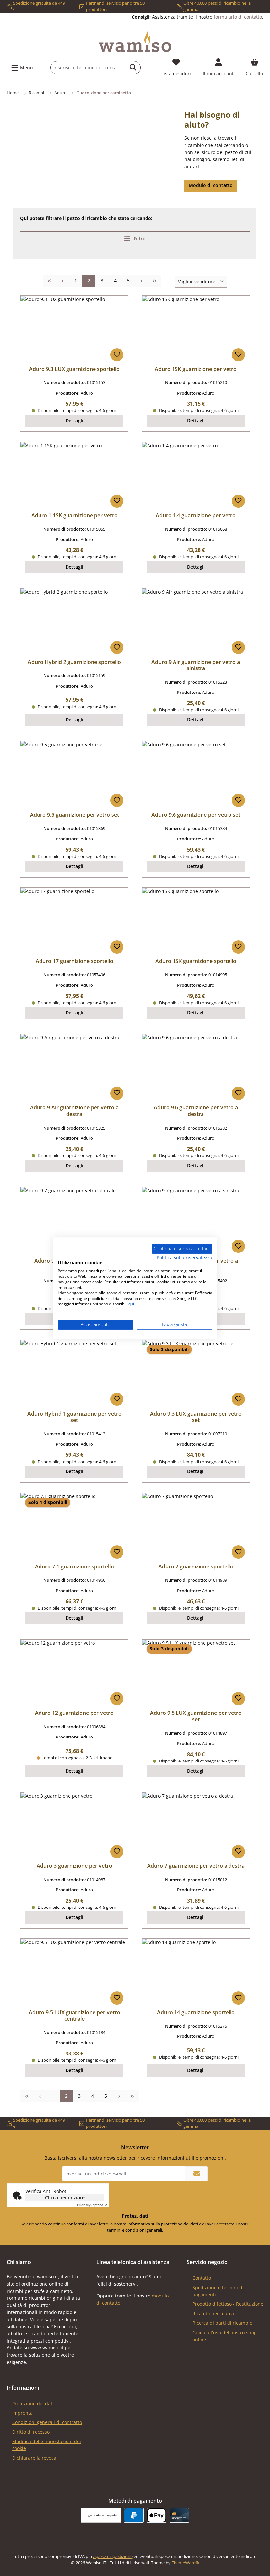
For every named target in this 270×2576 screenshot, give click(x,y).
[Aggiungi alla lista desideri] (117, 355)
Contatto (202, 2278)
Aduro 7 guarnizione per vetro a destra (196, 1866)
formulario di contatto (238, 17)
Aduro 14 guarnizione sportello (196, 2013)
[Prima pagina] (49, 281)
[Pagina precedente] (63, 281)
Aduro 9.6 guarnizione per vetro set (196, 815)
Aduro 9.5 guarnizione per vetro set (74, 815)
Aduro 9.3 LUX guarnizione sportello (74, 369)
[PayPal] (134, 2515)
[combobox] (88, 68)
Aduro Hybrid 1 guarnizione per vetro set (74, 1417)
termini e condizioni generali (135, 2230)
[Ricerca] (133, 68)
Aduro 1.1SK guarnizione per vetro (74, 516)
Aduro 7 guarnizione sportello (196, 1567)
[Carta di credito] (179, 2515)
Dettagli (74, 420)
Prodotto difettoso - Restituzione (228, 2304)
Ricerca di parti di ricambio (222, 2323)
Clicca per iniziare (65, 2197)
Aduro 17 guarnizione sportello (74, 961)
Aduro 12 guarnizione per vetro (74, 1713)
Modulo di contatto (211, 185)
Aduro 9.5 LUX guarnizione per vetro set (196, 1716)
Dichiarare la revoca (34, 2458)
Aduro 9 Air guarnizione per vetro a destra (74, 1111)
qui (131, 1304)
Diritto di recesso (31, 2432)
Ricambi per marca (213, 2313)
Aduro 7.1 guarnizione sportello (74, 1567)
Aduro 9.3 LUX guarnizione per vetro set (196, 1417)
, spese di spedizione (113, 2556)
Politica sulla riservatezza (185, 1258)
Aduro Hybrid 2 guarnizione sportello (74, 662)
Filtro (139, 239)
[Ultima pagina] (155, 281)
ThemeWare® (185, 2563)
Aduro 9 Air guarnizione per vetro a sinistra (196, 666)
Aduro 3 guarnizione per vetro (74, 1866)
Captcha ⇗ (92, 2205)
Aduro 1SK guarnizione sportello (196, 961)
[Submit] (196, 2174)
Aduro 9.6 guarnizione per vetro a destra (196, 1111)
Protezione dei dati (33, 2404)
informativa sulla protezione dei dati (163, 2224)
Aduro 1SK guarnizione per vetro (196, 369)
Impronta (22, 2413)
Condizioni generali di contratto (47, 2422)
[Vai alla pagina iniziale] (135, 41)
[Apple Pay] (157, 2515)
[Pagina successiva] (142, 281)
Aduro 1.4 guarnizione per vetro (196, 516)
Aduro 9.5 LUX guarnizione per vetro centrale (74, 2016)
